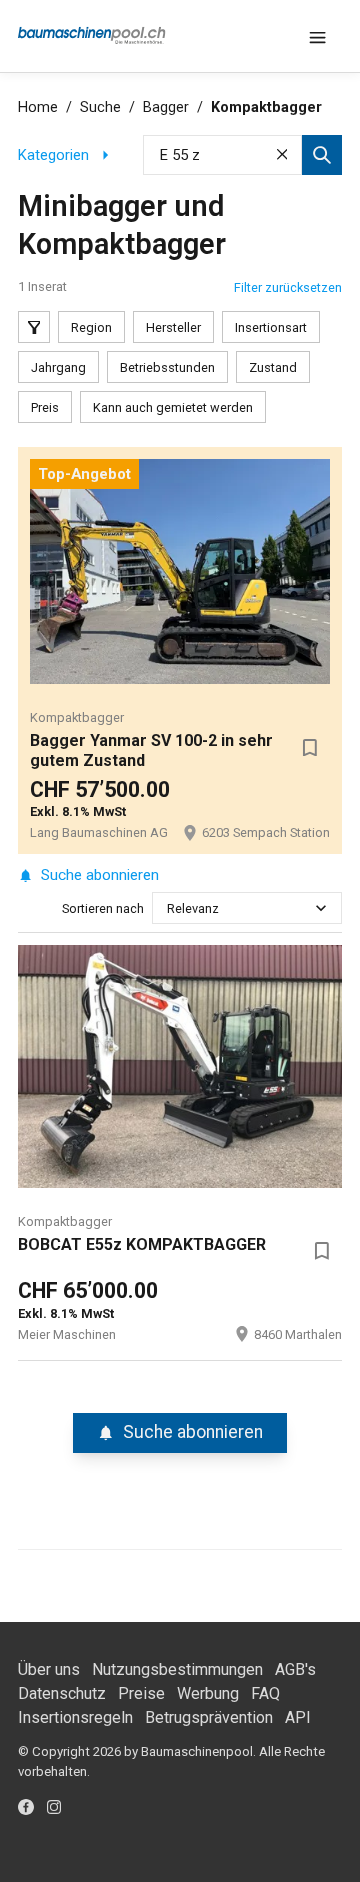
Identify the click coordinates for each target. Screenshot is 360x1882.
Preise (141, 1693)
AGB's (295, 1669)
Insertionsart (271, 327)
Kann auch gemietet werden (173, 407)
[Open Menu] (318, 36)
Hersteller (173, 327)
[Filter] (34, 327)
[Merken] (310, 747)
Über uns (49, 1669)
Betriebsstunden (167, 367)
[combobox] (168, 908)
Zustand (273, 367)
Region (91, 327)
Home (38, 107)
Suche (100, 107)
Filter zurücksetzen (288, 287)
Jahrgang (58, 367)
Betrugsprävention (209, 1717)
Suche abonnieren (100, 875)
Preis (45, 407)
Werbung (208, 1693)
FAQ (265, 1693)
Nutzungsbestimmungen (177, 1669)
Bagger (166, 107)
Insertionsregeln (75, 1717)
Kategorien (53, 155)
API (298, 1717)
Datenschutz (62, 1693)
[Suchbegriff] (322, 155)
